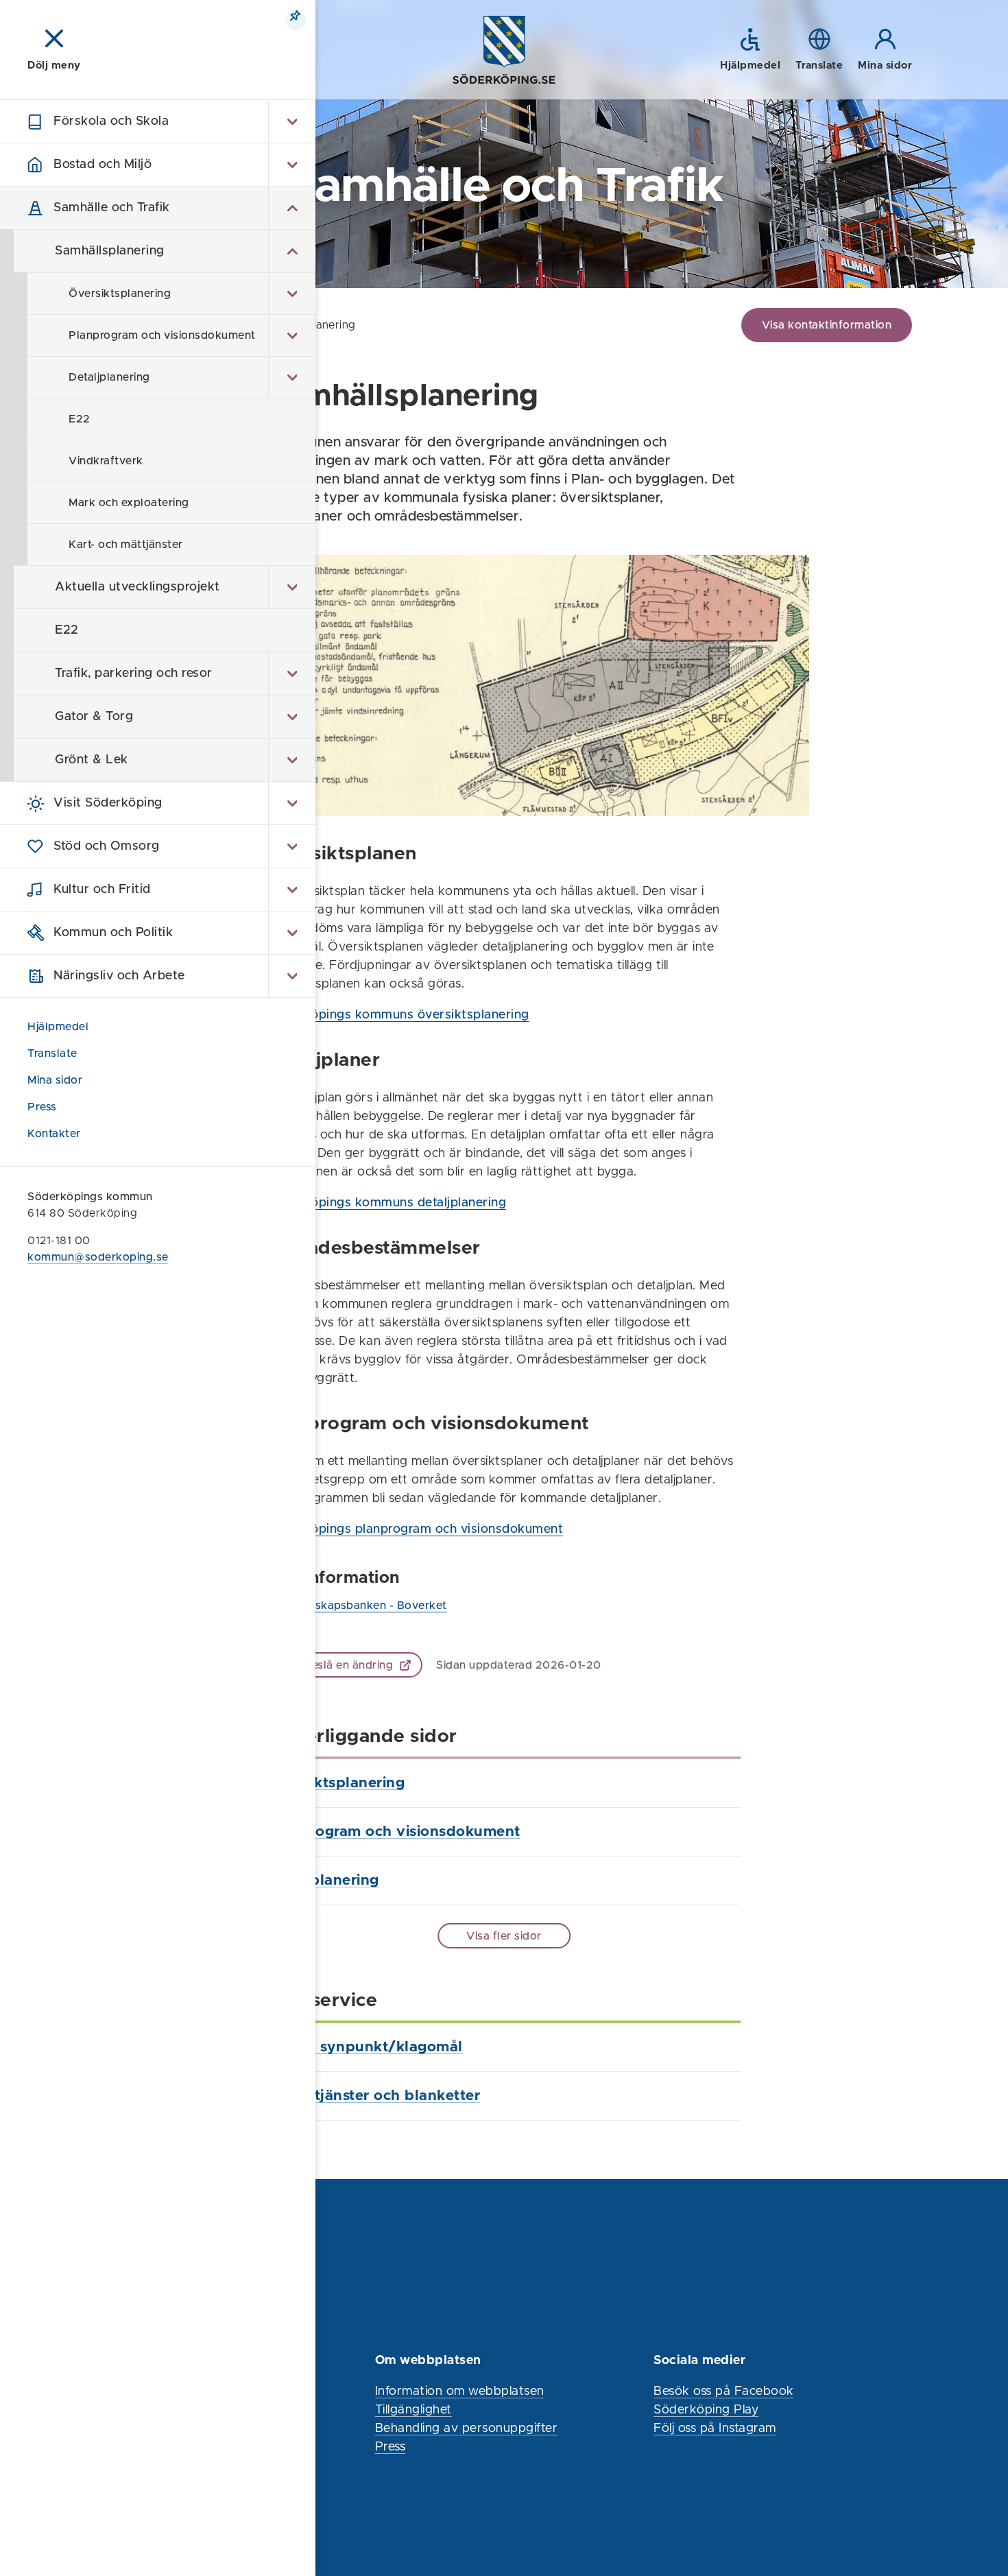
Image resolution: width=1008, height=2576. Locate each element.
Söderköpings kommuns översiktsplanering (398, 1015)
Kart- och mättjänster (126, 545)
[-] (292, 208)
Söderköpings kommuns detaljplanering (387, 1203)
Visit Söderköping (108, 803)
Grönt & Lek (92, 760)
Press (42, 1107)
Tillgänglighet (413, 2410)
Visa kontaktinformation (827, 325)
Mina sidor (57, 1080)
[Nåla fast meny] (296, 20)
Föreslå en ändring (343, 1665)
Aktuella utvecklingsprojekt (137, 587)
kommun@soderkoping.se (98, 1257)
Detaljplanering (109, 377)
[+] (292, 121)
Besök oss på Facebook (724, 2392)
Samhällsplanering (110, 251)
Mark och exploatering (129, 503)
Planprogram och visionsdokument (162, 335)
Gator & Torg (94, 717)
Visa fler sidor (504, 1936)
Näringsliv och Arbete (119, 976)
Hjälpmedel (58, 1027)
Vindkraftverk (106, 461)
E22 (80, 419)
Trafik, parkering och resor (134, 673)
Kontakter (54, 1134)
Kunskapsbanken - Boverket (371, 1606)
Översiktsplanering (120, 294)
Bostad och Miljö (103, 165)
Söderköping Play (706, 2410)
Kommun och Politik (113, 933)
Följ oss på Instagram (715, 2429)
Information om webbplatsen (460, 2392)
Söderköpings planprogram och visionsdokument (415, 1529)
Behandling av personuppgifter (467, 2429)
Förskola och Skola (111, 121)
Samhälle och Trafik (112, 208)
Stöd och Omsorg (107, 846)
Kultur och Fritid (102, 890)
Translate (52, 1053)
